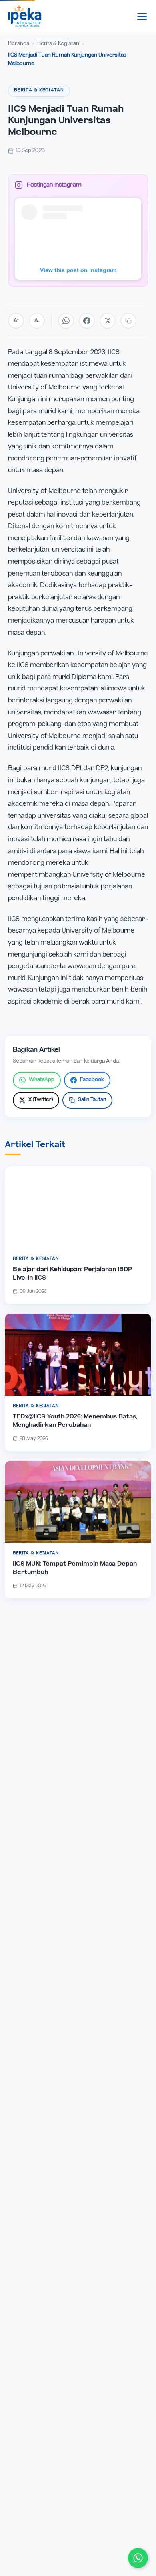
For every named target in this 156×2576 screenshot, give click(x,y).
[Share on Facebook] (87, 321)
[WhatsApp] (138, 2558)
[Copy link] (128, 321)
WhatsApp (42, 1080)
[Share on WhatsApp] (66, 321)
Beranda (19, 44)
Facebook (92, 1080)
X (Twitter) (41, 1100)
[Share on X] (108, 321)
